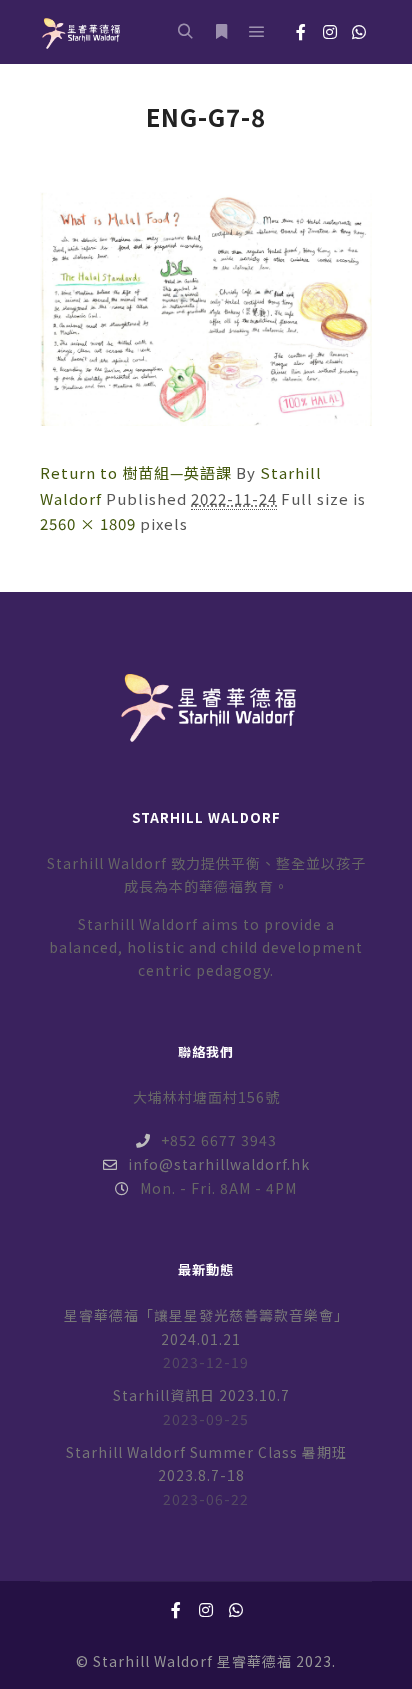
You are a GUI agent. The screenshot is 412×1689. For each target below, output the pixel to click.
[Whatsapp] (359, 32)
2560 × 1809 (88, 523)
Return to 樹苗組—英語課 (136, 472)
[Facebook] (301, 32)
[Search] (185, 32)
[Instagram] (330, 32)
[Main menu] (257, 32)
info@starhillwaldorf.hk (219, 1164)
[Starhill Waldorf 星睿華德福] (80, 32)
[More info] (221, 32)
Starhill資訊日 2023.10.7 (201, 1395)
